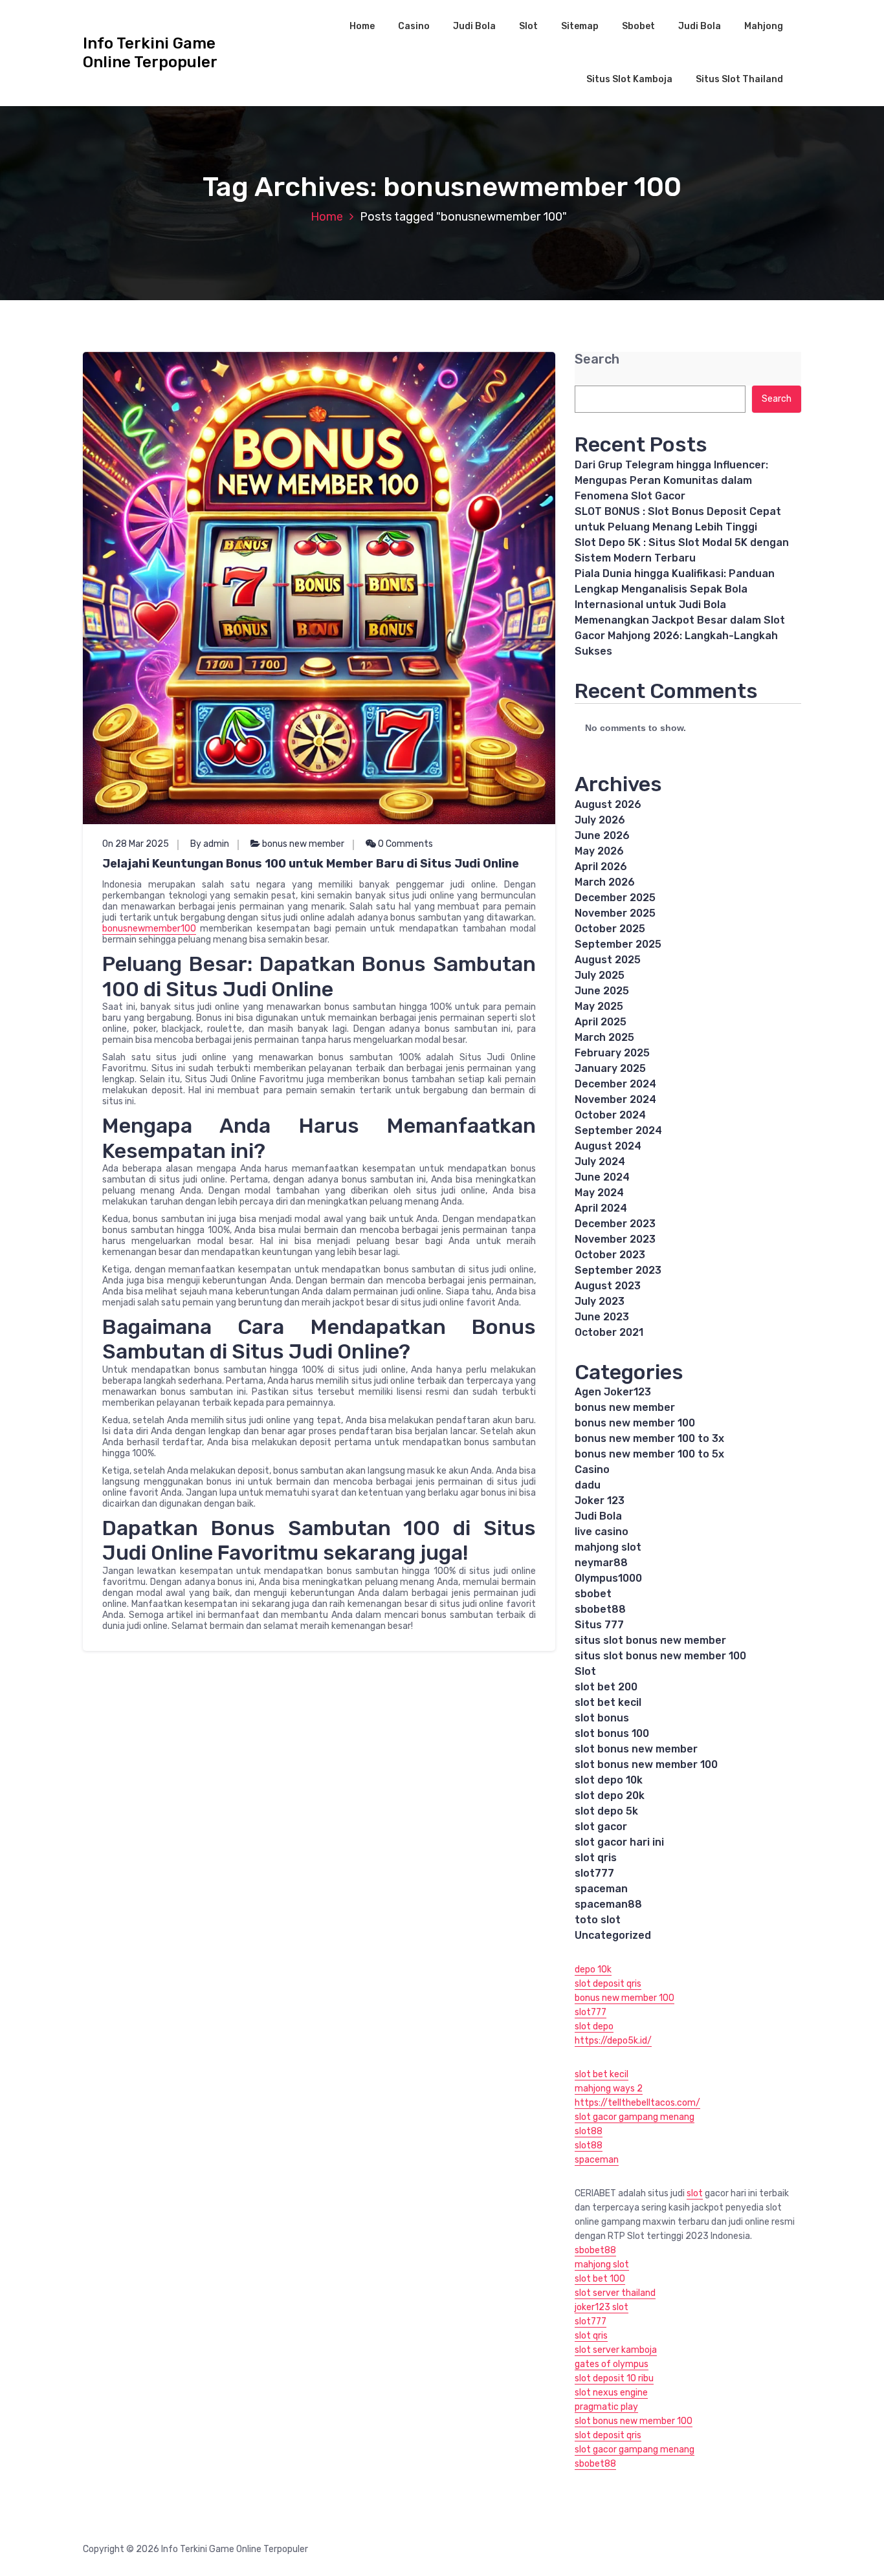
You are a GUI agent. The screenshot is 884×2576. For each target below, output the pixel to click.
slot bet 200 (606, 1687)
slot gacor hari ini (619, 1842)
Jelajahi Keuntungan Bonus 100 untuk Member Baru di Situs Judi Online (311, 864)
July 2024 (600, 1162)
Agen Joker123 (613, 1392)
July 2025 (600, 975)
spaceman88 (608, 1904)
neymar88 (601, 1563)
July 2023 (600, 1301)
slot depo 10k (609, 1780)
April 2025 (601, 1022)
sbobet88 (600, 1609)
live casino (602, 1532)
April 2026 (601, 867)
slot (695, 2193)
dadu (588, 1485)
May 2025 (599, 1006)
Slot (528, 26)
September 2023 (618, 1270)
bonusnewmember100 (149, 929)
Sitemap (580, 26)
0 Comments (404, 844)
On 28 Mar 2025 (136, 844)
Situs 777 (599, 1625)
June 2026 (602, 835)
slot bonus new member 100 (646, 1764)
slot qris (596, 1858)
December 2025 (615, 898)
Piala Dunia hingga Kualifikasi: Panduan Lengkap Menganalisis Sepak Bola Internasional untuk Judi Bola (675, 589)
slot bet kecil (608, 1702)
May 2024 (599, 1193)
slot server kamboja (616, 2350)
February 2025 (612, 1053)
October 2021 (609, 1332)
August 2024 (608, 1146)
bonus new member (303, 844)
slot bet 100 (600, 2279)
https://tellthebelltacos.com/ (637, 2103)
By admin (210, 844)
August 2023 (608, 1286)
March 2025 (604, 1037)
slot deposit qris (608, 1984)
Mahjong (764, 26)
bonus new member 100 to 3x (649, 1438)
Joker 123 (600, 1501)
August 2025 (608, 960)
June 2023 (602, 1317)
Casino (414, 26)
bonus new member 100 (635, 1423)
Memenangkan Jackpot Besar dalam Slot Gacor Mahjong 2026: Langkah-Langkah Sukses (680, 636)
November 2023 (615, 1239)
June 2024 (602, 1177)
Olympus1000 (608, 1578)
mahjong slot (608, 1547)
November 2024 (615, 1099)
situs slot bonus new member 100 (660, 1656)
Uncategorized (613, 1935)
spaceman (601, 1889)
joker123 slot (602, 2307)
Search (597, 359)
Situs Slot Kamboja (629, 79)
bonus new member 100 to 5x (649, 1454)
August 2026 (608, 804)
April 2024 (601, 1208)
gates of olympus (612, 2364)
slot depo (594, 2026)
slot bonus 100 (612, 1733)
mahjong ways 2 (609, 2089)
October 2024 (610, 1115)
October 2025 (610, 929)
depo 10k (593, 1970)
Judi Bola (474, 26)
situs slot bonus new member (650, 1640)
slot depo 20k (610, 1796)
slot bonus (602, 1718)
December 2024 (615, 1084)
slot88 (589, 2131)
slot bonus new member (636, 1749)
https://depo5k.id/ (613, 2041)
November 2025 (615, 913)
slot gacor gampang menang (635, 2117)
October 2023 (610, 1255)
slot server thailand (615, 2293)
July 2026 (600, 820)
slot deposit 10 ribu (614, 2378)
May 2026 (599, 851)
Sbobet (638, 26)
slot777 (594, 1873)
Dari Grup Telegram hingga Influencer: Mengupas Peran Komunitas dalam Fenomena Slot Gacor (671, 480)
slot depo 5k (606, 1811)
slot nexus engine (611, 2393)
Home (362, 26)
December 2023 (615, 1224)
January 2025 (610, 1068)
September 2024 (618, 1130)
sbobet (593, 1594)
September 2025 (618, 944)
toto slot (598, 1920)
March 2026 (605, 882)
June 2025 (602, 991)
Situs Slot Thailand (739, 79)
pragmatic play (606, 2407)
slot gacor (601, 1827)
